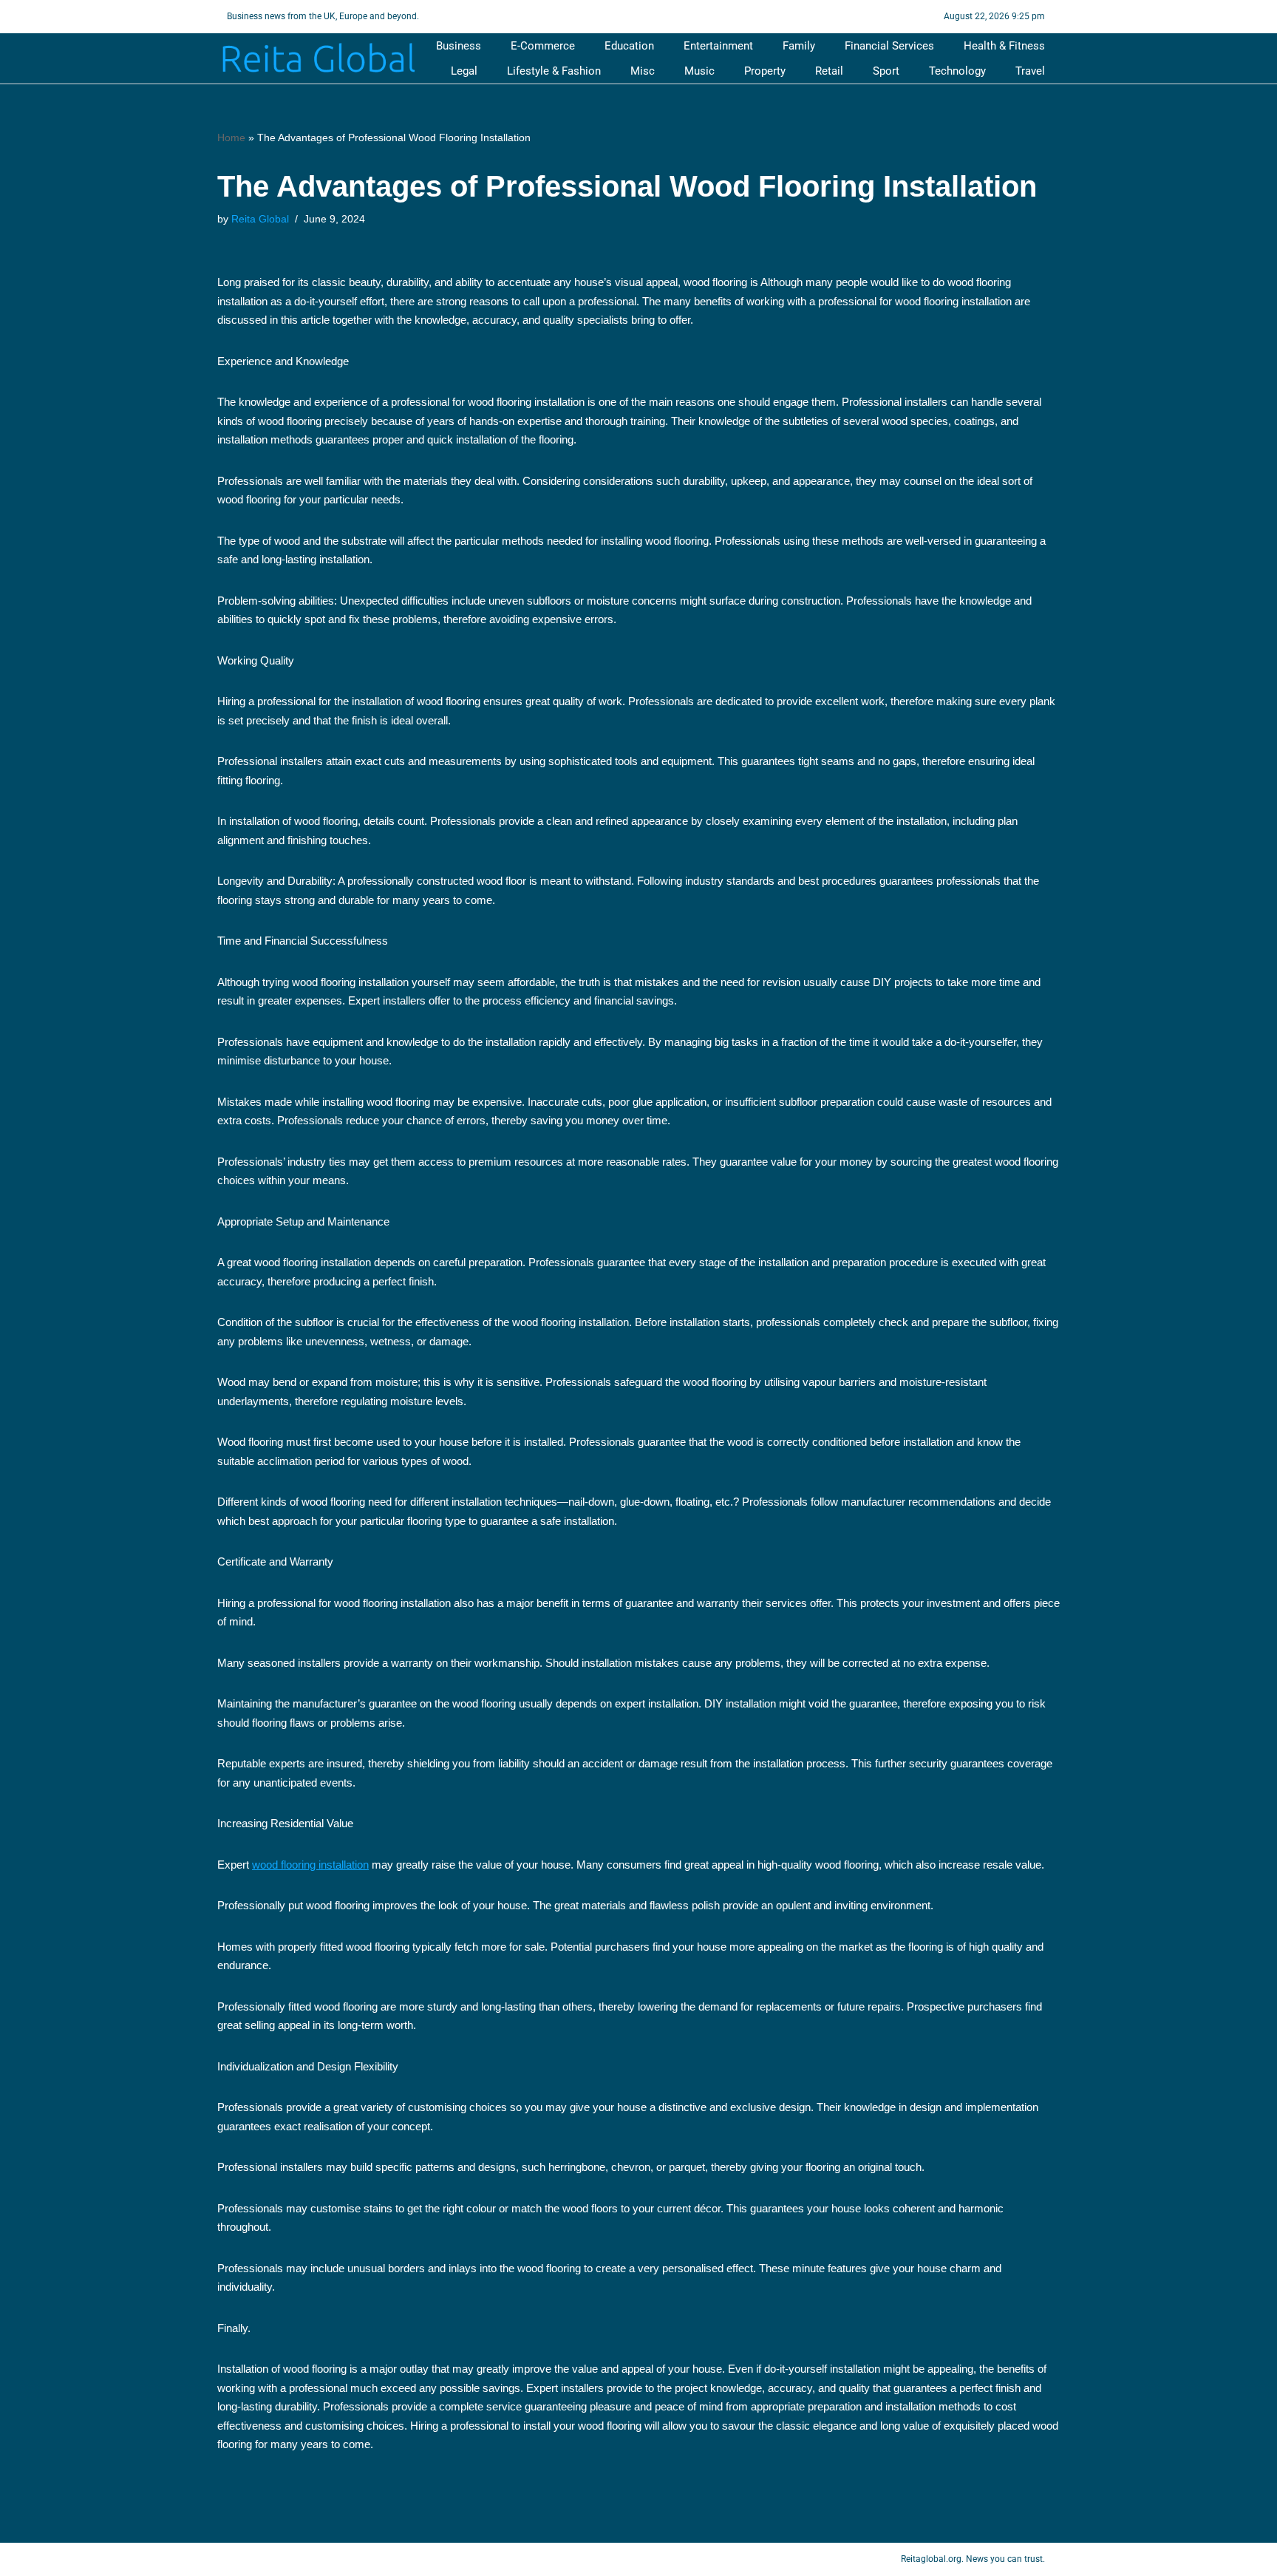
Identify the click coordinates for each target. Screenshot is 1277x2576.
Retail (829, 71)
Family (799, 46)
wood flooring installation (310, 1865)
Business (459, 46)
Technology (957, 71)
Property (765, 71)
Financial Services (889, 46)
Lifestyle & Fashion (554, 71)
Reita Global (260, 219)
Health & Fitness (1004, 46)
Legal (464, 71)
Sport (886, 71)
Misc (643, 71)
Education (629, 46)
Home (231, 137)
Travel (1030, 71)
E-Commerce (543, 46)
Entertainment (718, 46)
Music (699, 71)
